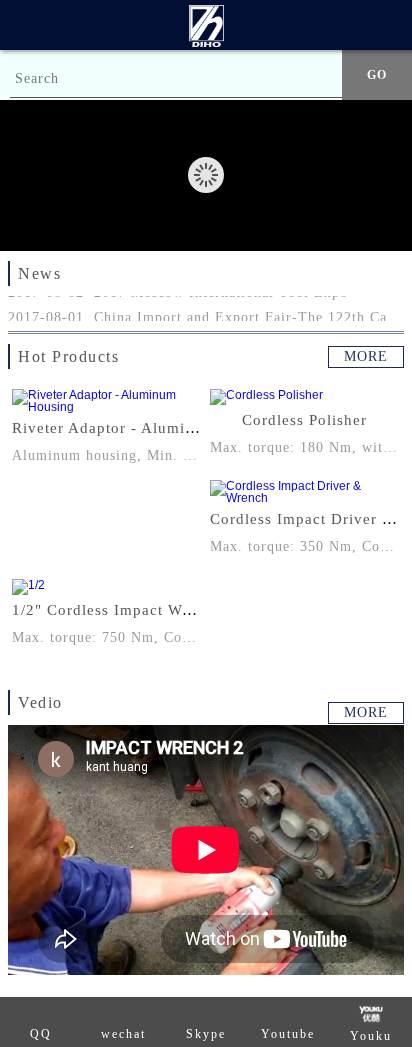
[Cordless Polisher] (305, 397)
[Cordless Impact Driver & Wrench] (305, 492)
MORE (366, 356)
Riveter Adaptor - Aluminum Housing (146, 428)
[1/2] (107, 587)
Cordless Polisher (304, 420)
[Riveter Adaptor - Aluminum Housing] (107, 401)
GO (377, 75)
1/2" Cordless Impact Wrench (117, 610)
